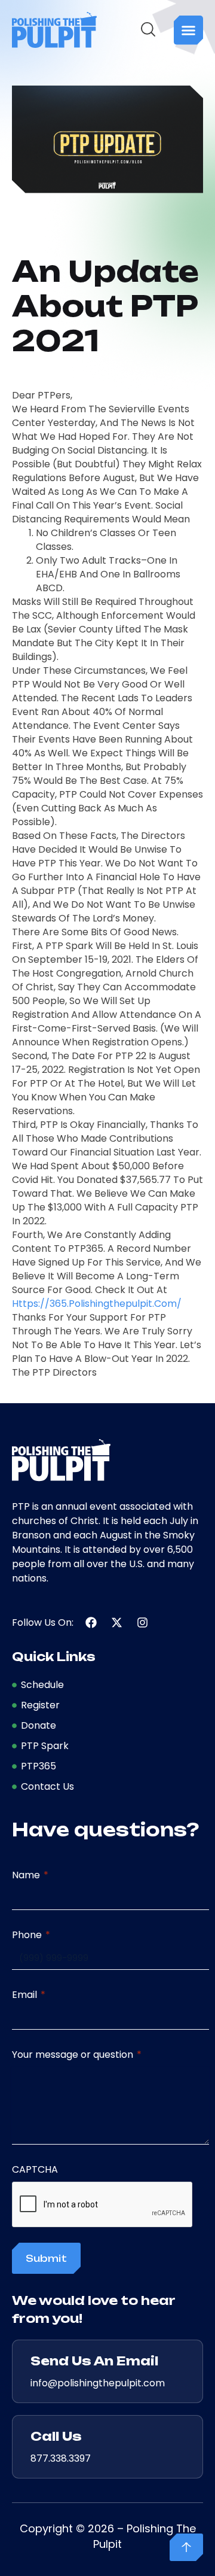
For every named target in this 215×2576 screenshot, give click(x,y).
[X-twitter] (117, 1622)
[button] (188, 30)
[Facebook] (91, 1622)
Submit (46, 2258)
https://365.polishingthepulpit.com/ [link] (97, 1304)
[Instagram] (142, 1622)
